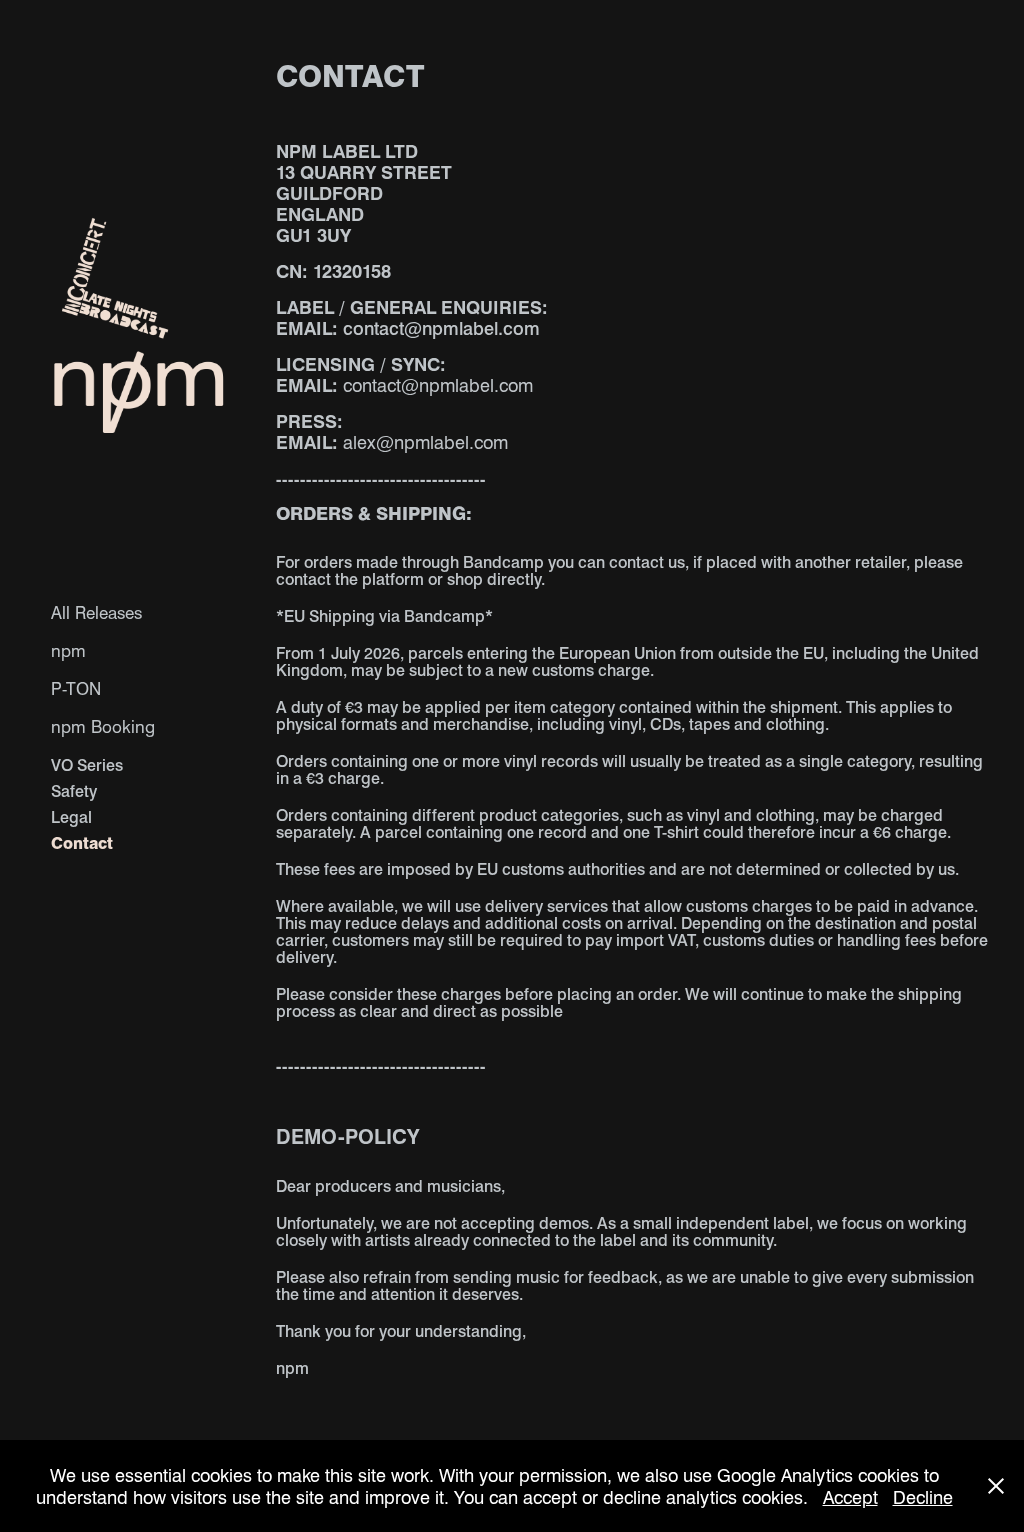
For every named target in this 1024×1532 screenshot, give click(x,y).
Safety (74, 790)
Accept (850, 1496)
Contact (82, 842)
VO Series (87, 764)
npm (68, 650)
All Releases (96, 612)
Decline (923, 1496)
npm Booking (103, 726)
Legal (71, 816)
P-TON (76, 688)
